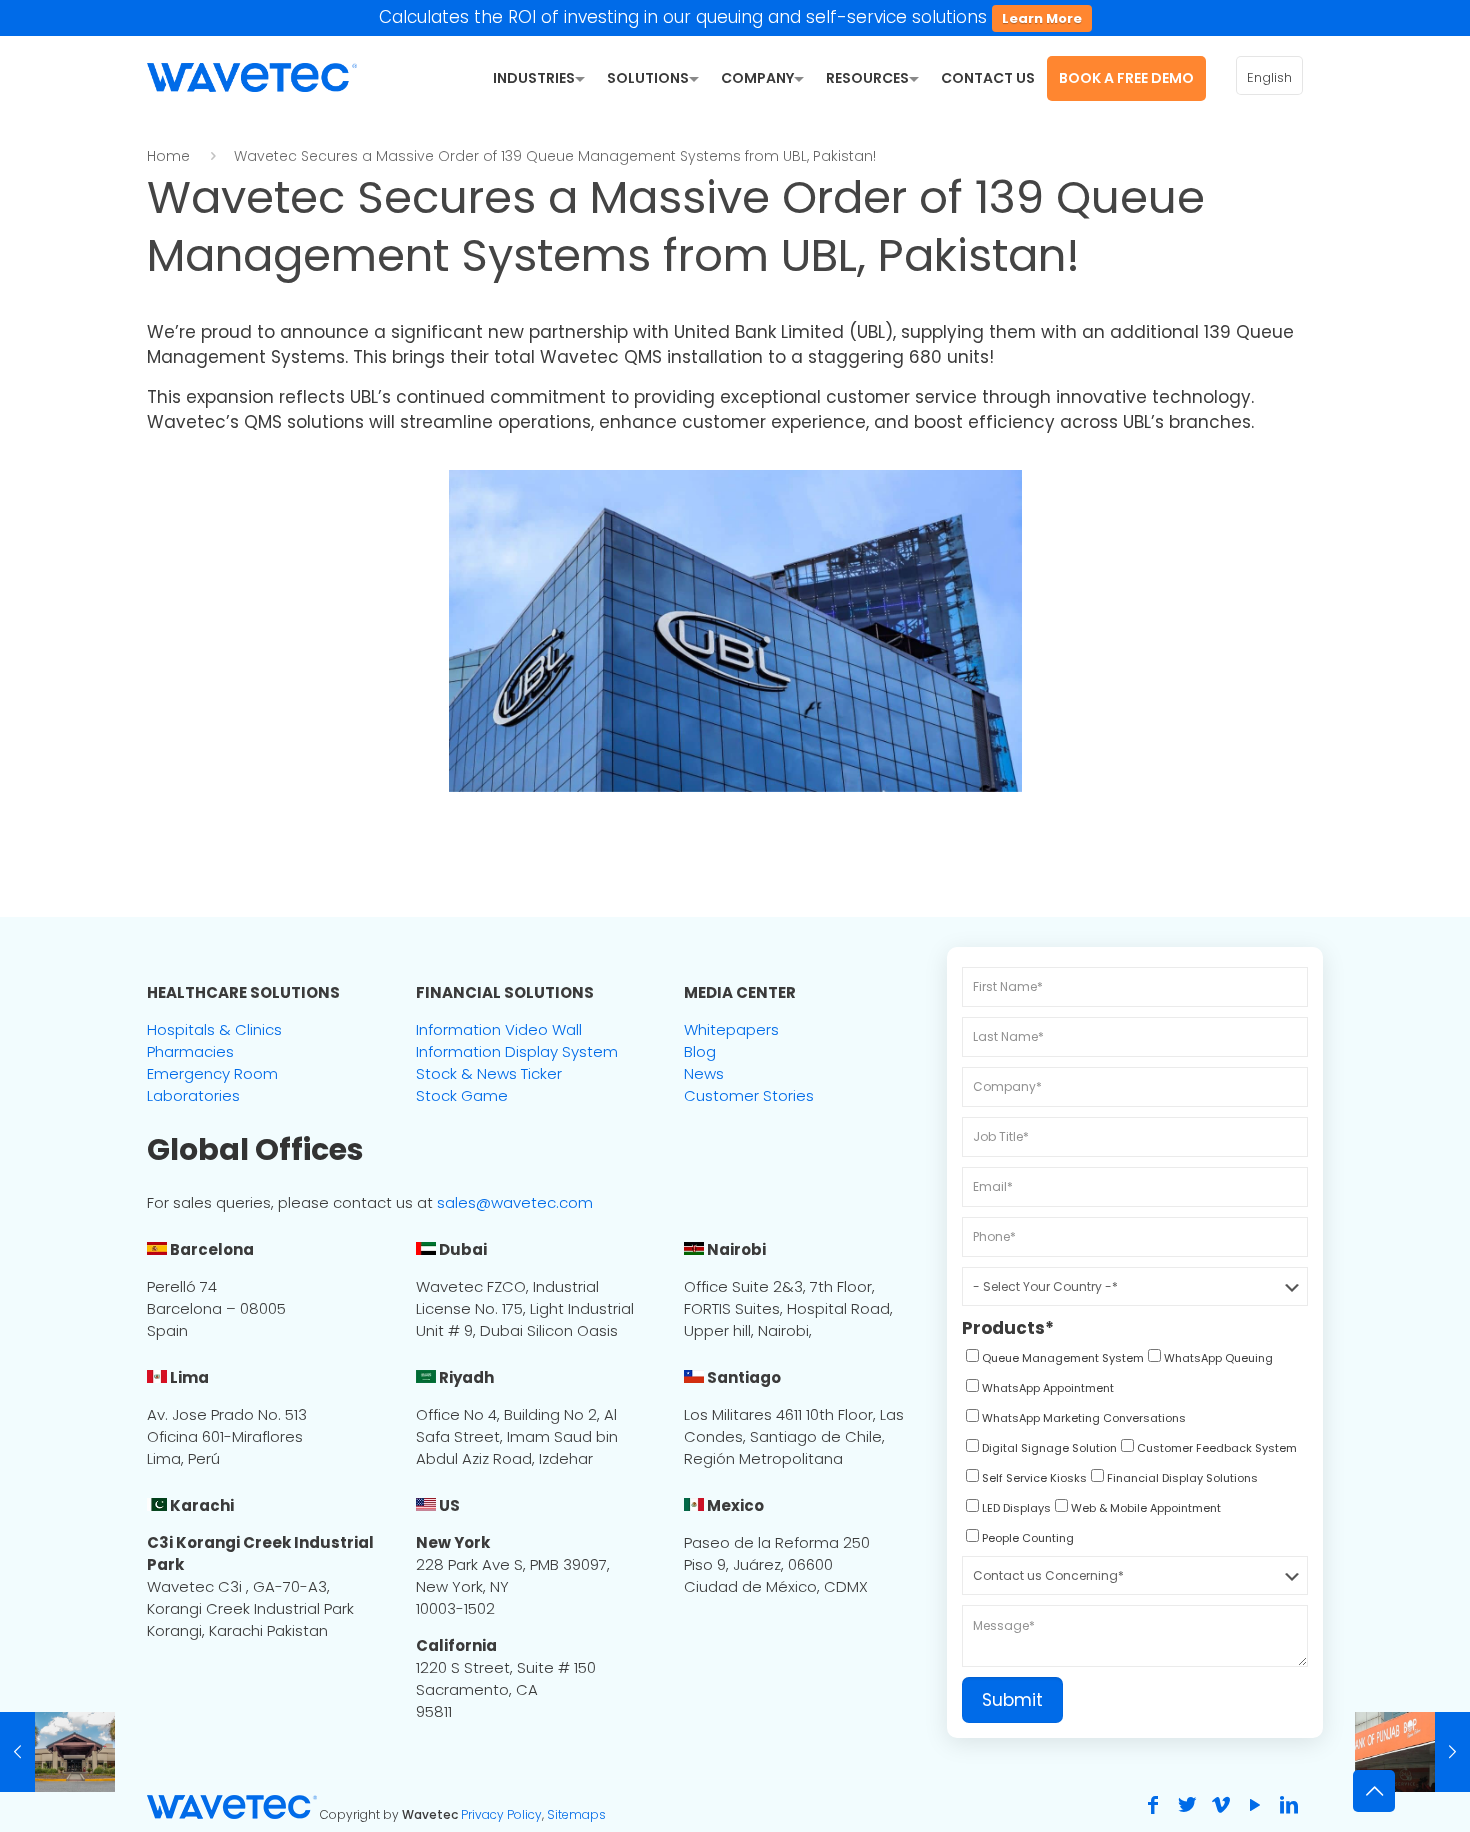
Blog (700, 1051)
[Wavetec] (252, 76)
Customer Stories (749, 1095)
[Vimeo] (1221, 1805)
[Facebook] (1153, 1805)
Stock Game (462, 1095)
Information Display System (517, 1051)
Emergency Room (212, 1073)
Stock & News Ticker (489, 1073)
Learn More (1042, 18)
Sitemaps (576, 1814)
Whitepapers (731, 1029)
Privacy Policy (501, 1814)
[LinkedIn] (1289, 1805)
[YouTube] (1255, 1805)
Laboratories (193, 1095)
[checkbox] (1053, 1361)
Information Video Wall (499, 1029)
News (704, 1073)
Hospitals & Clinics (214, 1029)
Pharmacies (190, 1051)
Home (168, 156)
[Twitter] (1187, 1805)
